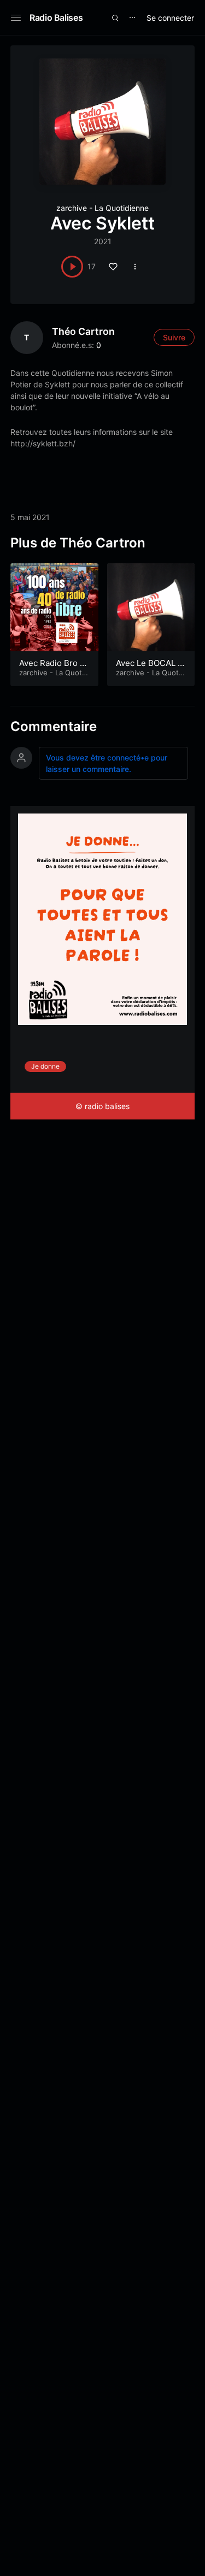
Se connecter (170, 18)
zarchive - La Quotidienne (102, 208)
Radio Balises (56, 17)
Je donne (45, 1066)
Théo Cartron (83, 331)
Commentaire (54, 726)
